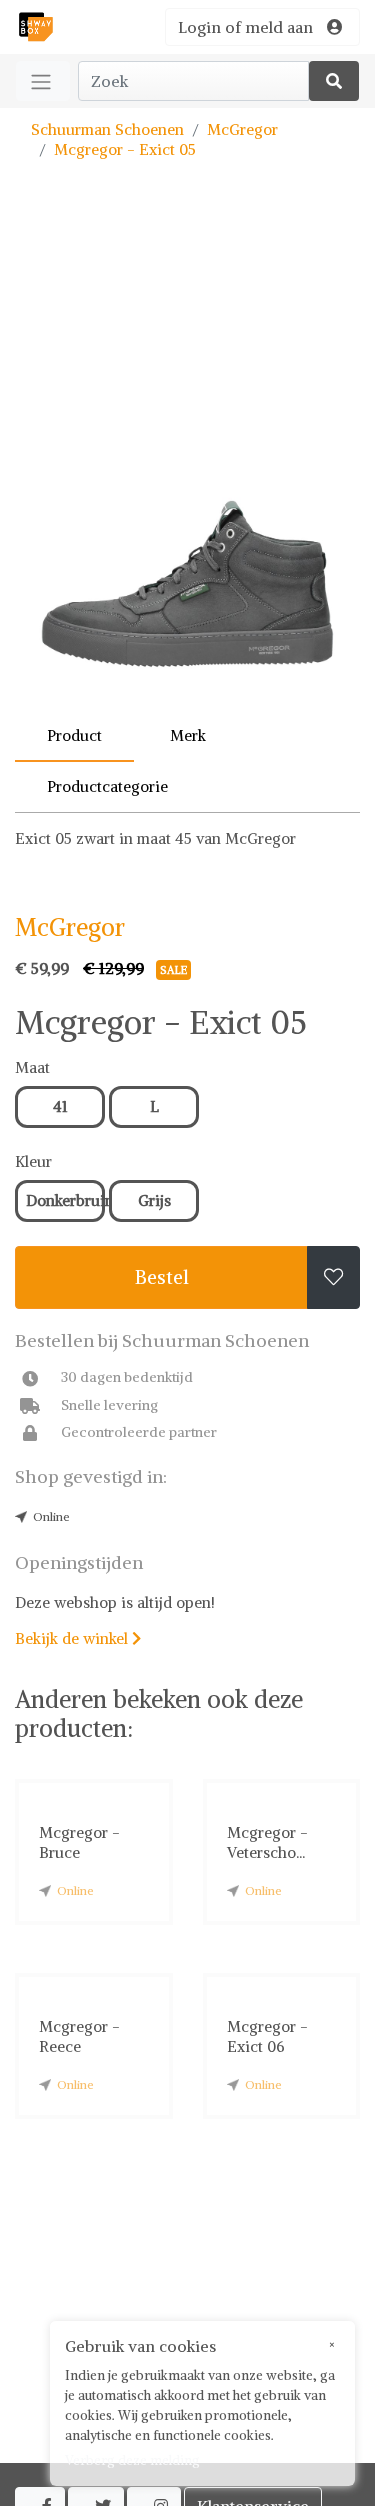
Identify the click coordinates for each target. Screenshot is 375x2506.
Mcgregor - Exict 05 (125, 149)
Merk (188, 735)
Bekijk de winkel (78, 1638)
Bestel (162, 1277)
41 (60, 1106)
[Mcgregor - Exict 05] (187, 465)
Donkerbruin (65, 1200)
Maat (32, 1067)
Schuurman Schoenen (107, 129)
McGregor (242, 129)
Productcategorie (107, 786)
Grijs (154, 1200)
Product (74, 735)
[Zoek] (334, 81)
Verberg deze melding (132, 2460)
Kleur (33, 1161)
